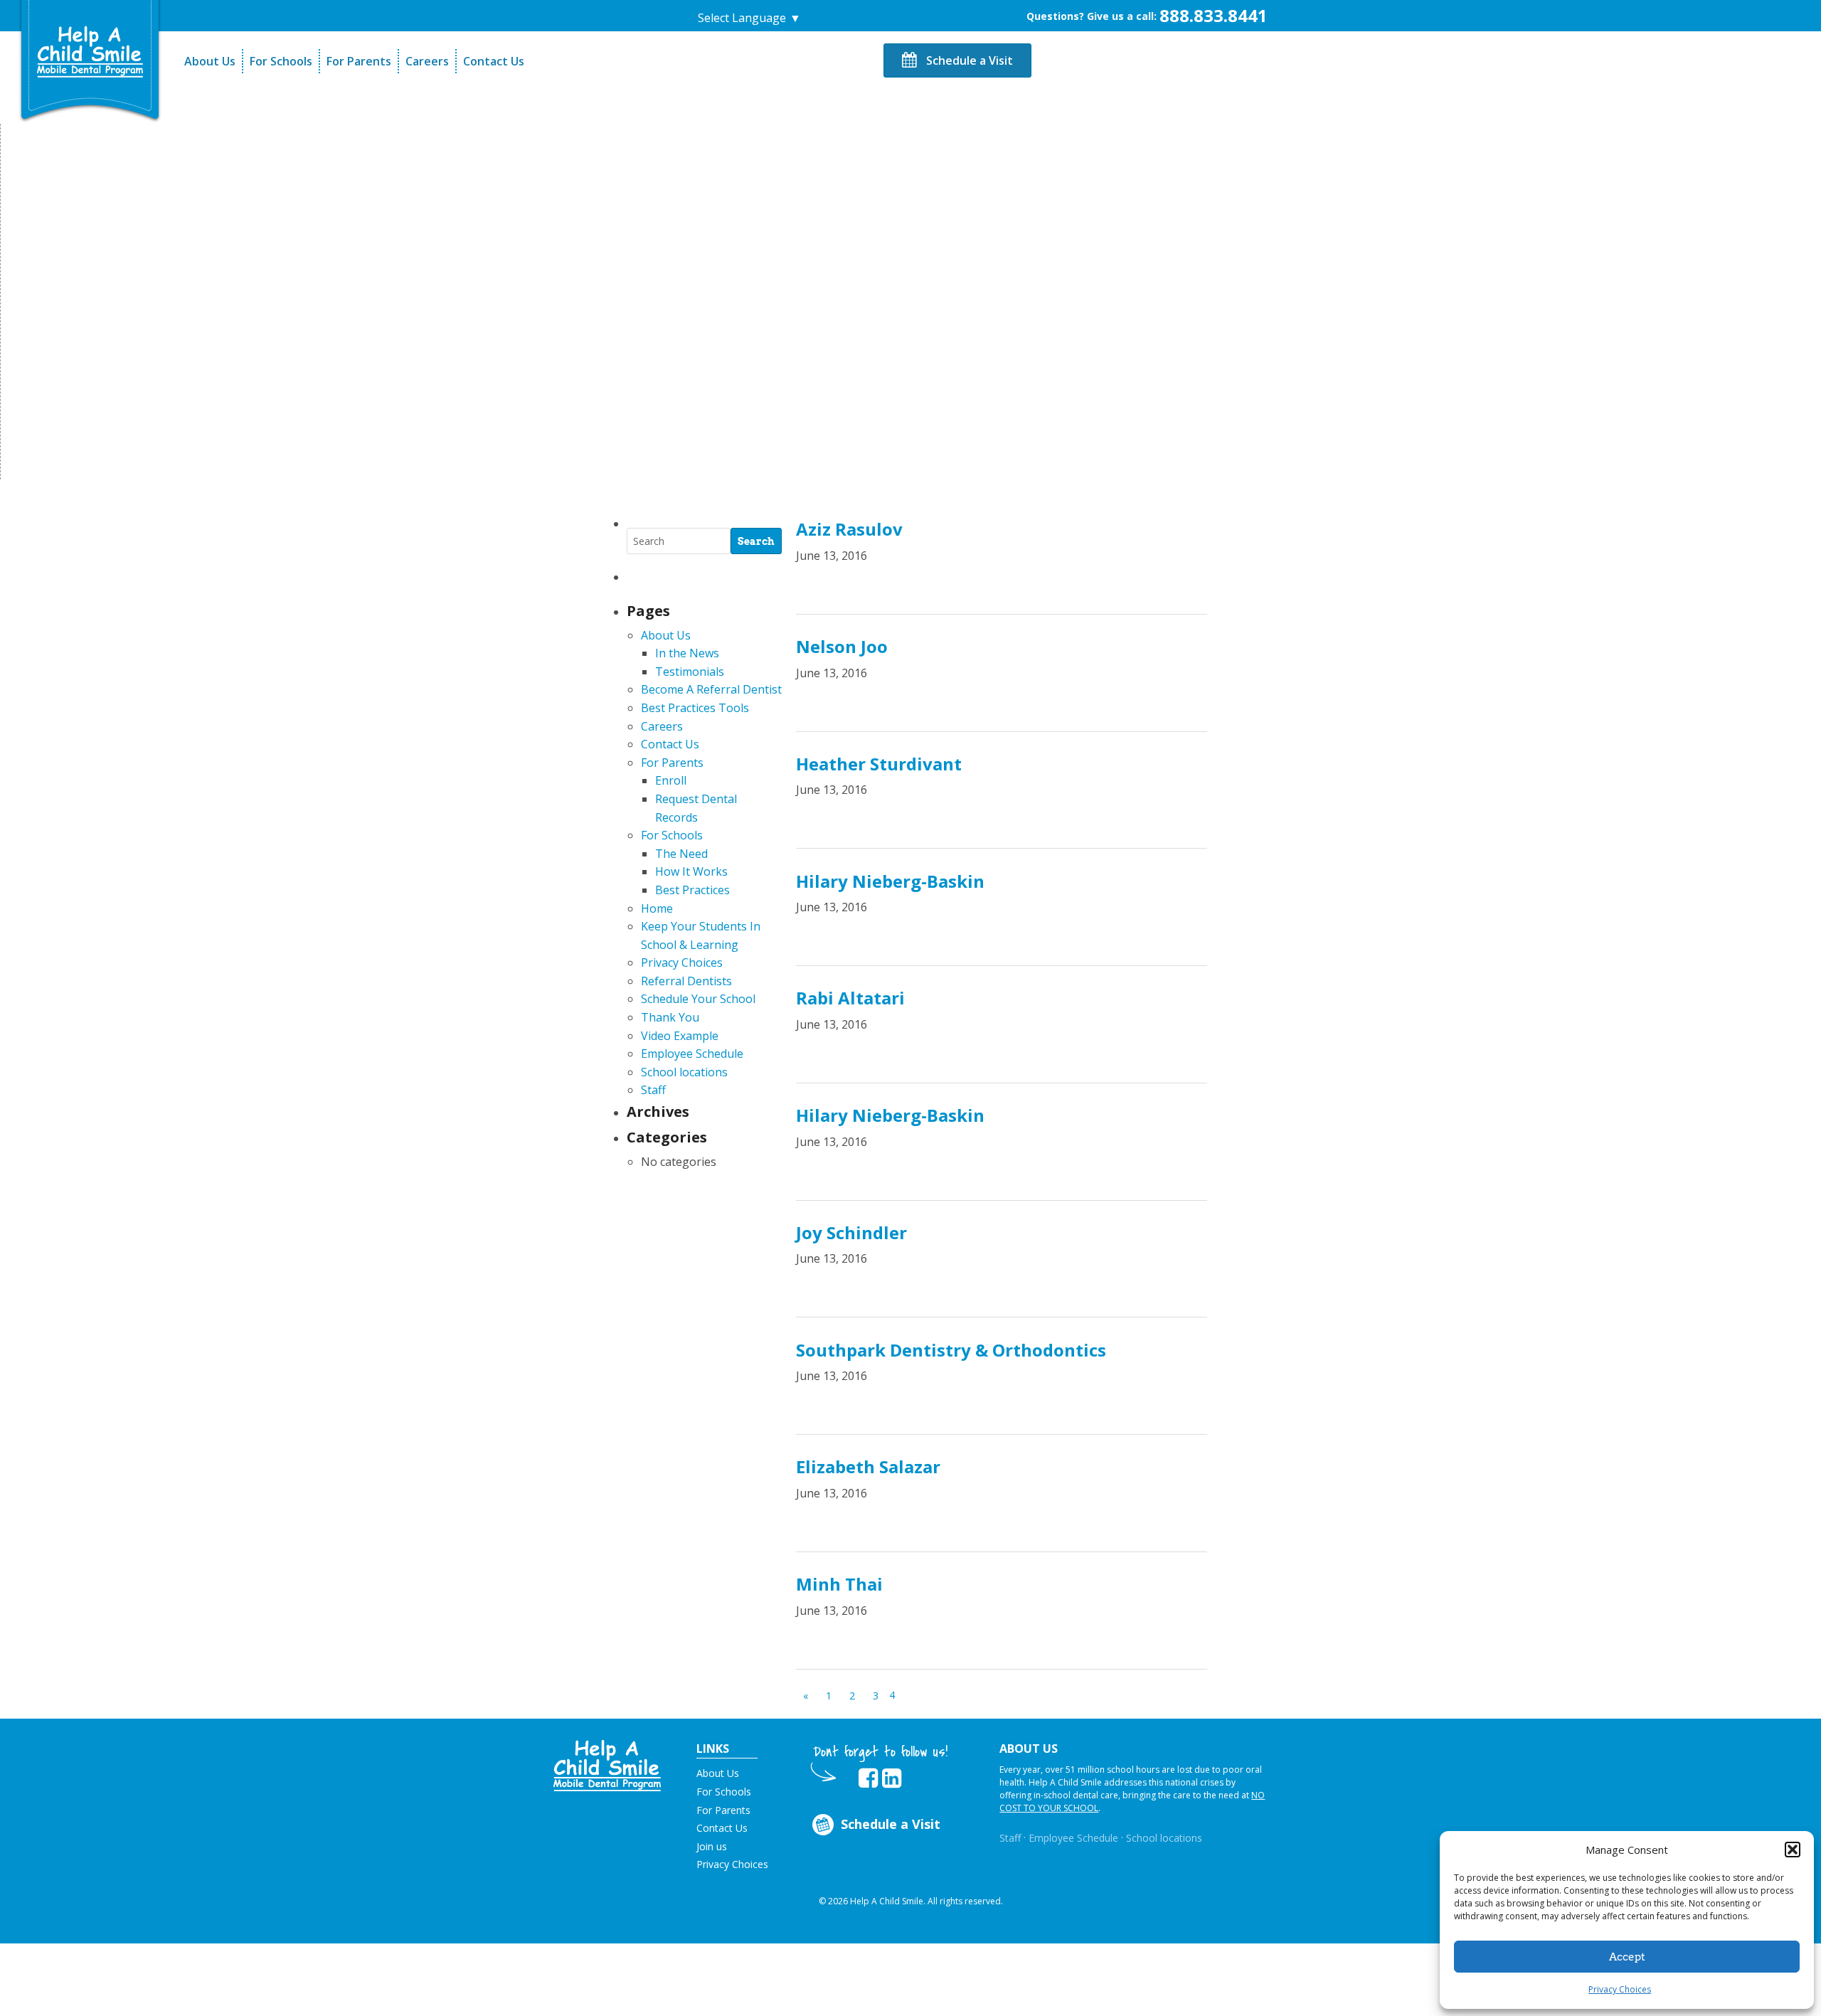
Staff (653, 1090)
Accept (1627, 1957)
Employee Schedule (692, 1054)
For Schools (281, 61)
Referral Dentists (686, 981)
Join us (712, 1846)
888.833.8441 (1214, 15)
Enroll (671, 780)
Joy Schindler (851, 1232)
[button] (1793, 1850)
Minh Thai (839, 1584)
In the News (687, 653)
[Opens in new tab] (868, 1778)
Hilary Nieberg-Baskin (890, 881)
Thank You (670, 1017)
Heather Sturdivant (879, 764)
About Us (210, 61)
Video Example (680, 1036)
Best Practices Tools (695, 708)
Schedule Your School (698, 999)
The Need (681, 854)
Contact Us (494, 61)
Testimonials (690, 672)
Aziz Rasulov (849, 529)
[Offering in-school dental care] (90, 52)
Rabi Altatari (850, 998)
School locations (684, 1072)
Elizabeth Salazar (868, 1466)
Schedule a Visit (968, 60)
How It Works (691, 871)
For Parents (359, 61)
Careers (427, 61)
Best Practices (692, 890)
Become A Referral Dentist (711, 689)
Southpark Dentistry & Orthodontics (951, 1350)
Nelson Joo (842, 646)
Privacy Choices (1620, 1989)
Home (657, 908)
